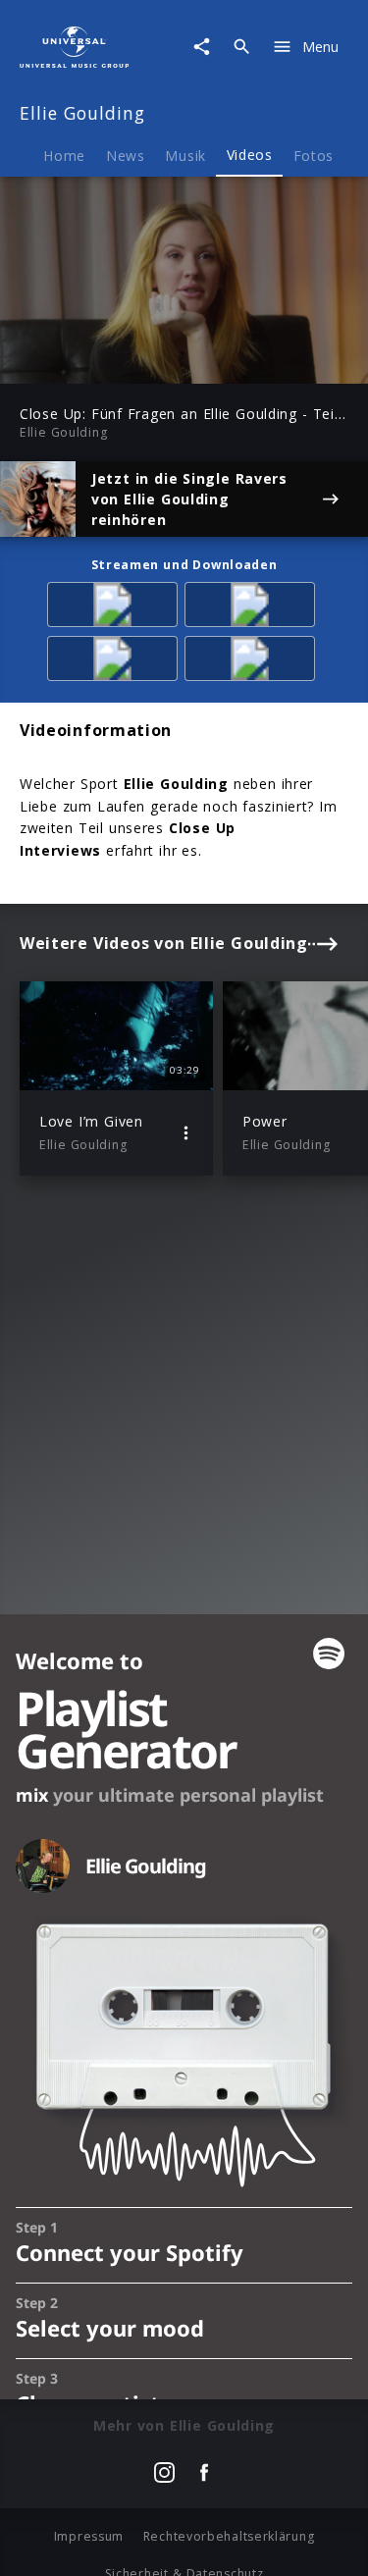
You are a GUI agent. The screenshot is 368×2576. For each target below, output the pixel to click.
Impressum (89, 2536)
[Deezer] (116, 662)
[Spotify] (253, 608)
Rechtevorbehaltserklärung (229, 2536)
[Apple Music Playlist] (253, 662)
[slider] (122, 363)
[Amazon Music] (116, 608)
